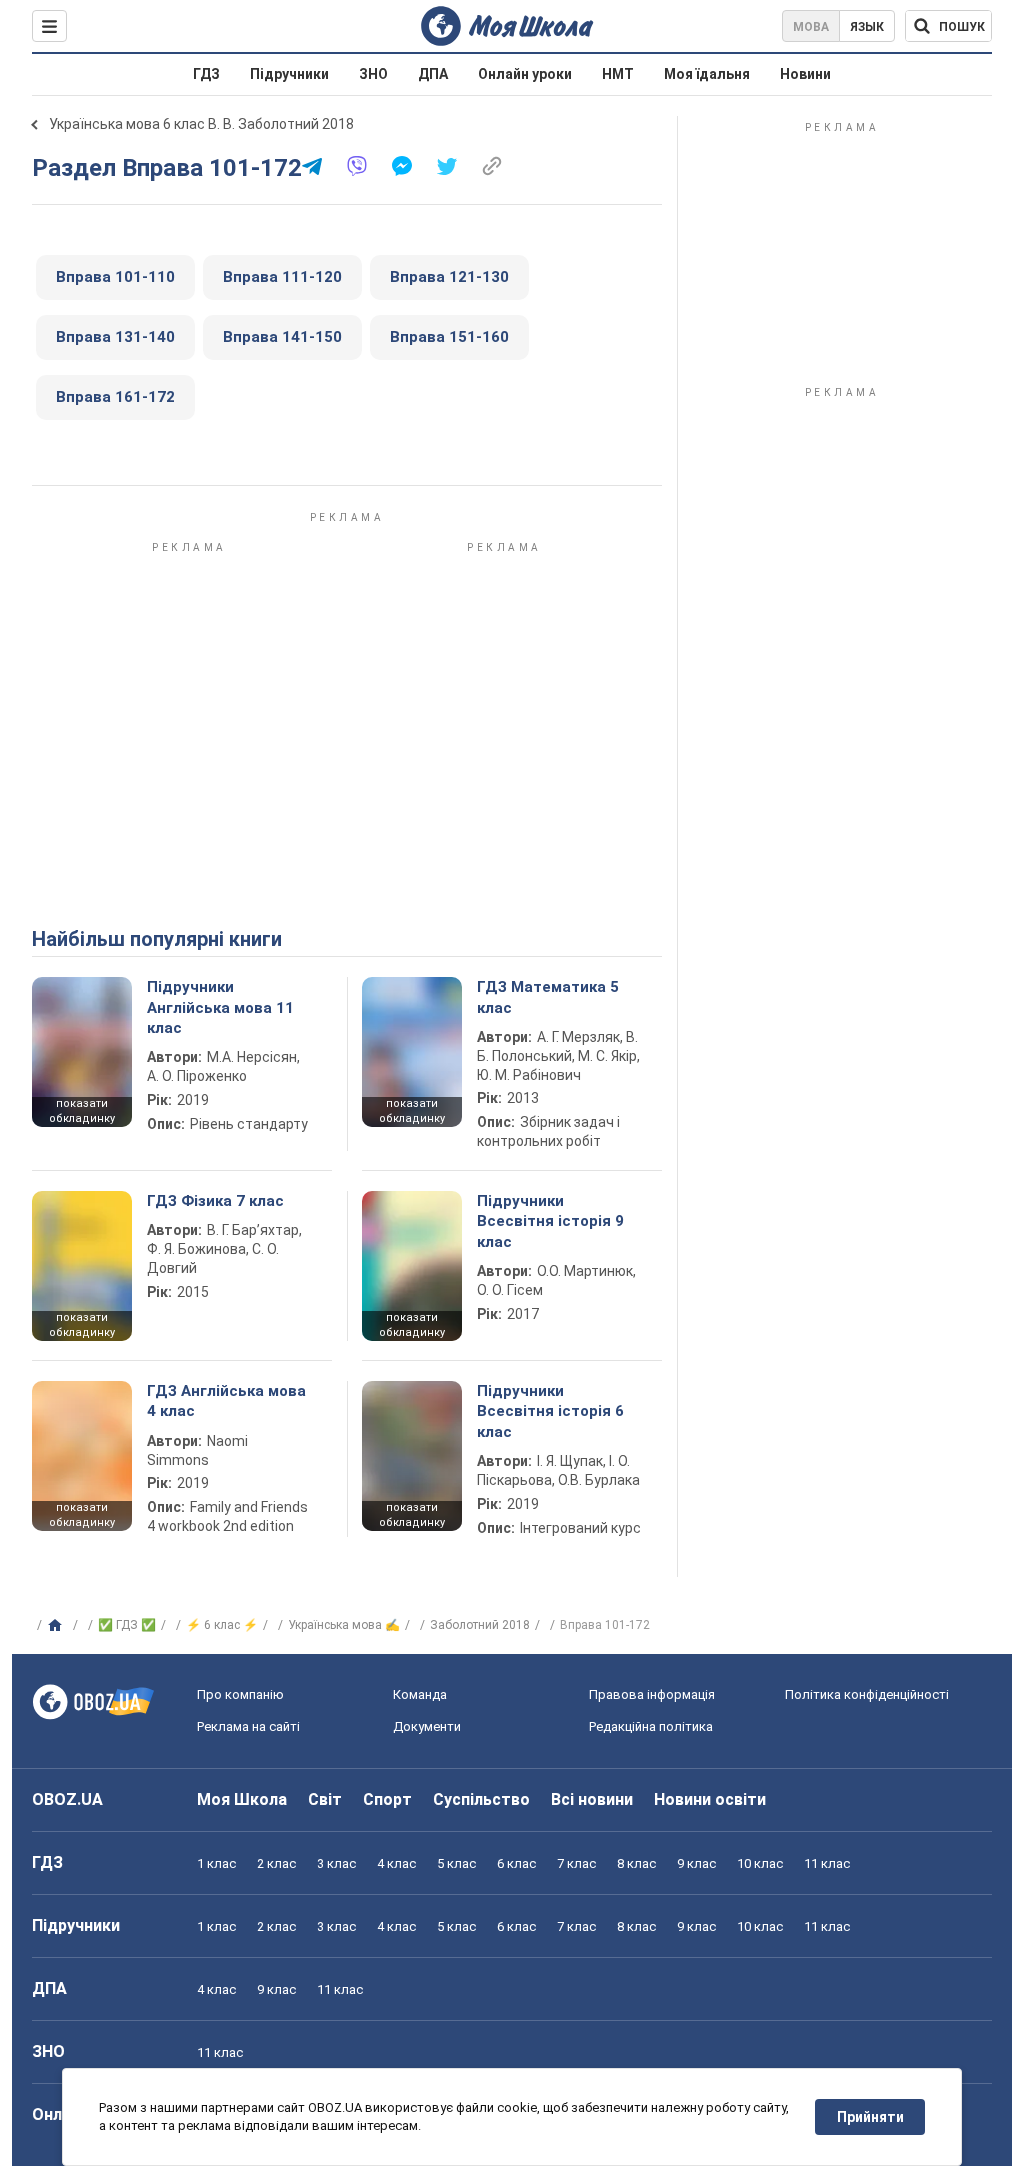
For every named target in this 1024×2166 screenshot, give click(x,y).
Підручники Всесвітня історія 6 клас (550, 1411)
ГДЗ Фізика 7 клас (215, 1201)
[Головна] (57, 1626)
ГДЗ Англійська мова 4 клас (226, 1401)
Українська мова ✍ (344, 1625)
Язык (867, 27)
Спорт (387, 1799)
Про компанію (240, 1694)
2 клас (276, 1863)
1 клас (216, 1863)
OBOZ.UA (67, 1799)
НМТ (618, 74)
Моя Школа (242, 1799)
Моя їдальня (707, 74)
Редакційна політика (651, 1726)
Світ (325, 1799)
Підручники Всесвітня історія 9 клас (550, 1221)
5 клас (456, 1863)
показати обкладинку (82, 1111)
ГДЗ (206, 74)
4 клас (396, 1863)
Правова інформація (652, 1694)
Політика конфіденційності (867, 1694)
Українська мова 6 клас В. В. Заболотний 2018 (201, 124)
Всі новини (592, 1799)
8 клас (636, 1863)
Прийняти (870, 2117)
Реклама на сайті (248, 1726)
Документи (427, 1726)
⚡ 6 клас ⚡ (222, 1625)
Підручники (289, 74)
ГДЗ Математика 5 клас (548, 997)
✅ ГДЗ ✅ (127, 1625)
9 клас (696, 1863)
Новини (805, 74)
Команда (420, 1694)
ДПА (433, 74)
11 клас (827, 1863)
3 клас (336, 1863)
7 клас (576, 1863)
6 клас (516, 1863)
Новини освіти (710, 1799)
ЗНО (373, 74)
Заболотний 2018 (480, 1625)
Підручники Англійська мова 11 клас (220, 1007)
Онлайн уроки (525, 74)
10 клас (760, 1863)
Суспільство (481, 1799)
